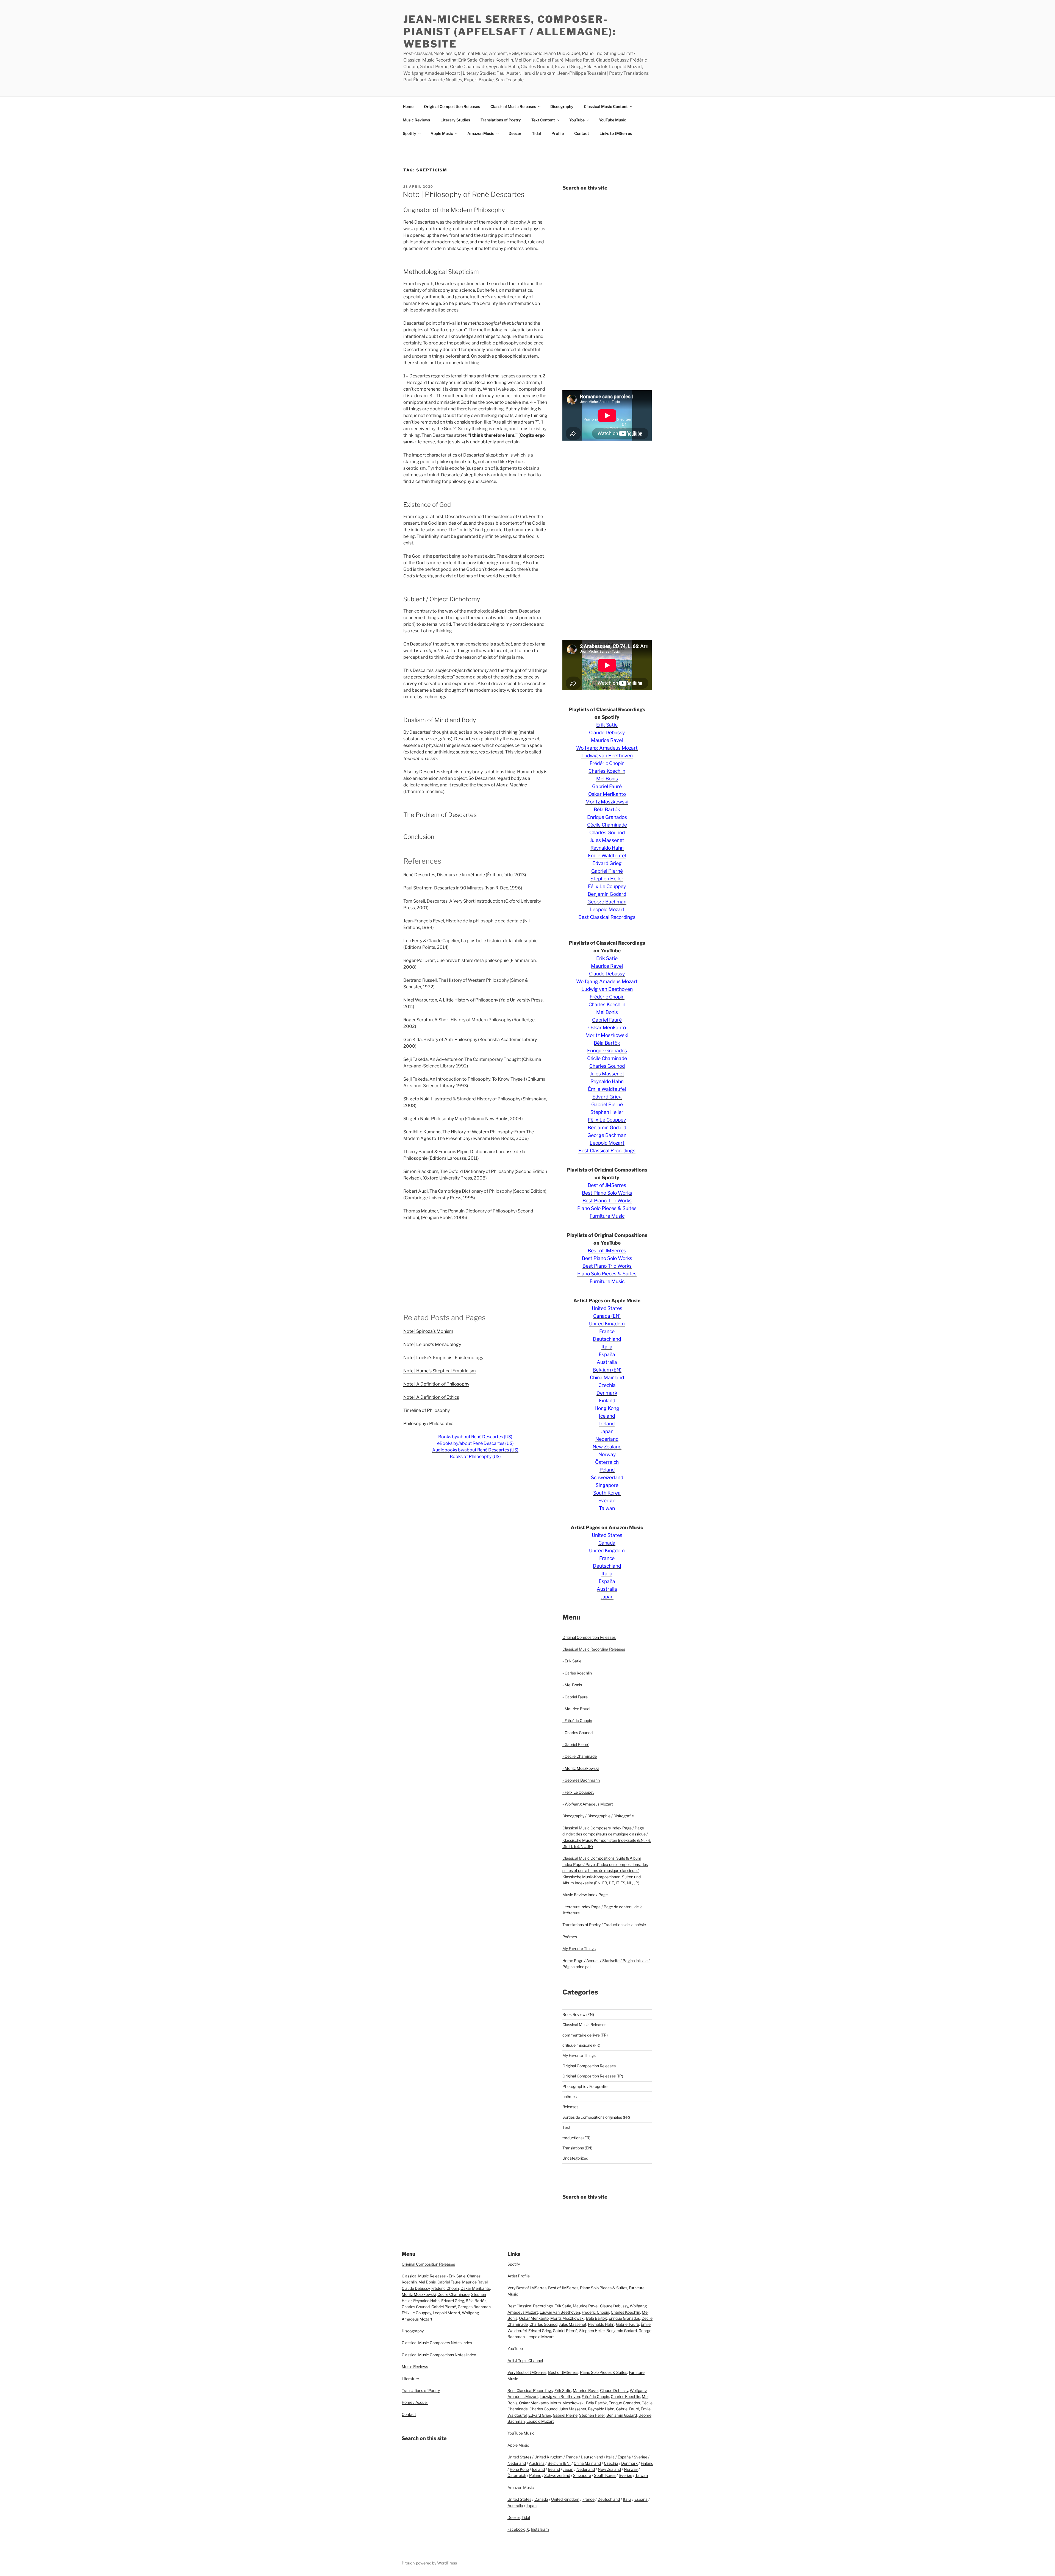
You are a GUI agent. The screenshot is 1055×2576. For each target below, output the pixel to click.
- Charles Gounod (578, 1733)
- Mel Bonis (572, 1685)
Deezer (515, 133)
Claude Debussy (607, 732)
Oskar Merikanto (607, 794)
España (607, 1354)
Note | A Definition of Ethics (431, 1397)
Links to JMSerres (616, 133)
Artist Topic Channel (525, 2361)
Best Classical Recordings (607, 917)
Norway (607, 1454)
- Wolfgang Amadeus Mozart (588, 1804)
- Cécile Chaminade (580, 1756)
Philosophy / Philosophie (428, 1424)
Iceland (607, 1416)
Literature (410, 2379)
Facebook (516, 2529)
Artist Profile (519, 2276)
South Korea (607, 1493)
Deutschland (607, 1339)
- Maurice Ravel (576, 1709)
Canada (607, 1543)
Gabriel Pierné (607, 871)
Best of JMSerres (607, 1185)
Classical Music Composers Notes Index (437, 2343)
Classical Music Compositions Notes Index (439, 2355)
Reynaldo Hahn (607, 848)
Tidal (536, 133)
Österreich (607, 1462)
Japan (607, 1431)
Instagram (540, 2529)
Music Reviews (416, 120)
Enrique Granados (607, 817)
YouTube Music (613, 120)
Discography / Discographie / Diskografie (598, 1816)
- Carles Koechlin (577, 1673)
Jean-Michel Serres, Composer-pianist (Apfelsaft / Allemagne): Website (510, 32)
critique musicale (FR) (581, 2045)
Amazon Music (481, 133)
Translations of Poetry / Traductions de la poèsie (604, 1925)
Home (408, 106)
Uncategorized (575, 2158)
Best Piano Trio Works (607, 1201)
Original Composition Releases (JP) (593, 2076)
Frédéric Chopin (607, 763)
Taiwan (607, 1508)
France (607, 1331)
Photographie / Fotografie (585, 2086)
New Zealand (607, 1447)
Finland (607, 1400)
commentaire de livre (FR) (585, 2035)
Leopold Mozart (607, 909)
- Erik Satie (572, 1661)
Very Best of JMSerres (527, 2288)
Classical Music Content (606, 106)
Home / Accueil (415, 2402)
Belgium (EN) (607, 1370)
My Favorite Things (579, 1948)
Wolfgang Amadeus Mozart (607, 748)
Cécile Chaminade (607, 825)
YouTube (577, 120)
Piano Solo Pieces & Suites (607, 1208)
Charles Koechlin (607, 771)
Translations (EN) (577, 2148)
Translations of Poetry (501, 120)
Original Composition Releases (452, 106)
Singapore (607, 1485)
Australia (607, 1362)
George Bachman (607, 902)
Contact (582, 133)
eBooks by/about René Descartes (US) (475, 1443)
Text (566, 2127)
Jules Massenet (607, 840)
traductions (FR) (576, 2138)
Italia (607, 1347)
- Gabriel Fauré (575, 1697)
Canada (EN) (607, 1316)
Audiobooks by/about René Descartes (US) (475, 1450)
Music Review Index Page (585, 1895)
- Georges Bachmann (581, 1780)
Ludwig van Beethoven (607, 756)
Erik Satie (607, 725)
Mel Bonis (607, 779)
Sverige (607, 1500)
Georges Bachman (474, 2307)
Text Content (543, 120)
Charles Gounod (607, 832)
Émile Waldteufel (607, 856)
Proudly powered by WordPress (429, 2563)
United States (607, 1308)
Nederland (607, 1439)
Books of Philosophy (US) (475, 1457)
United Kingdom (607, 1324)
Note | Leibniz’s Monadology (432, 1344)
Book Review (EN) (578, 2014)
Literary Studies (455, 120)
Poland (607, 1470)
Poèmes (570, 1937)
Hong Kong (607, 1408)
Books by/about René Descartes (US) (475, 1437)
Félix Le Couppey (607, 886)
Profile (558, 133)
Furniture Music (607, 1216)
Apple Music (442, 133)
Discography (562, 106)
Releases (570, 2107)
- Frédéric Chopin (577, 1720)
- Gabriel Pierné (576, 1744)
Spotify (409, 133)
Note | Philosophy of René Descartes (464, 194)
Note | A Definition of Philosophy (436, 1384)
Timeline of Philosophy (427, 1410)
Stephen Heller (607, 879)
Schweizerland (607, 1477)
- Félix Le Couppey (578, 1792)
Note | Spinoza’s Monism (428, 1331)
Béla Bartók (607, 809)
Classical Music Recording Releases (594, 1649)
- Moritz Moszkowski (581, 1768)
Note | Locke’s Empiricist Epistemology (443, 1358)
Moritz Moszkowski (607, 802)
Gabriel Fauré (607, 786)
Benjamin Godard (607, 894)
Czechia (607, 1385)
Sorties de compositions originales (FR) (596, 2117)
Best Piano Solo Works (607, 1193)
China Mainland (607, 1377)
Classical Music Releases (513, 106)
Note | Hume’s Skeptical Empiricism (440, 1371)
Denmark (607, 1393)
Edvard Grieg (607, 863)
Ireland (607, 1424)
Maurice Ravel (607, 740)
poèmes (570, 2097)
